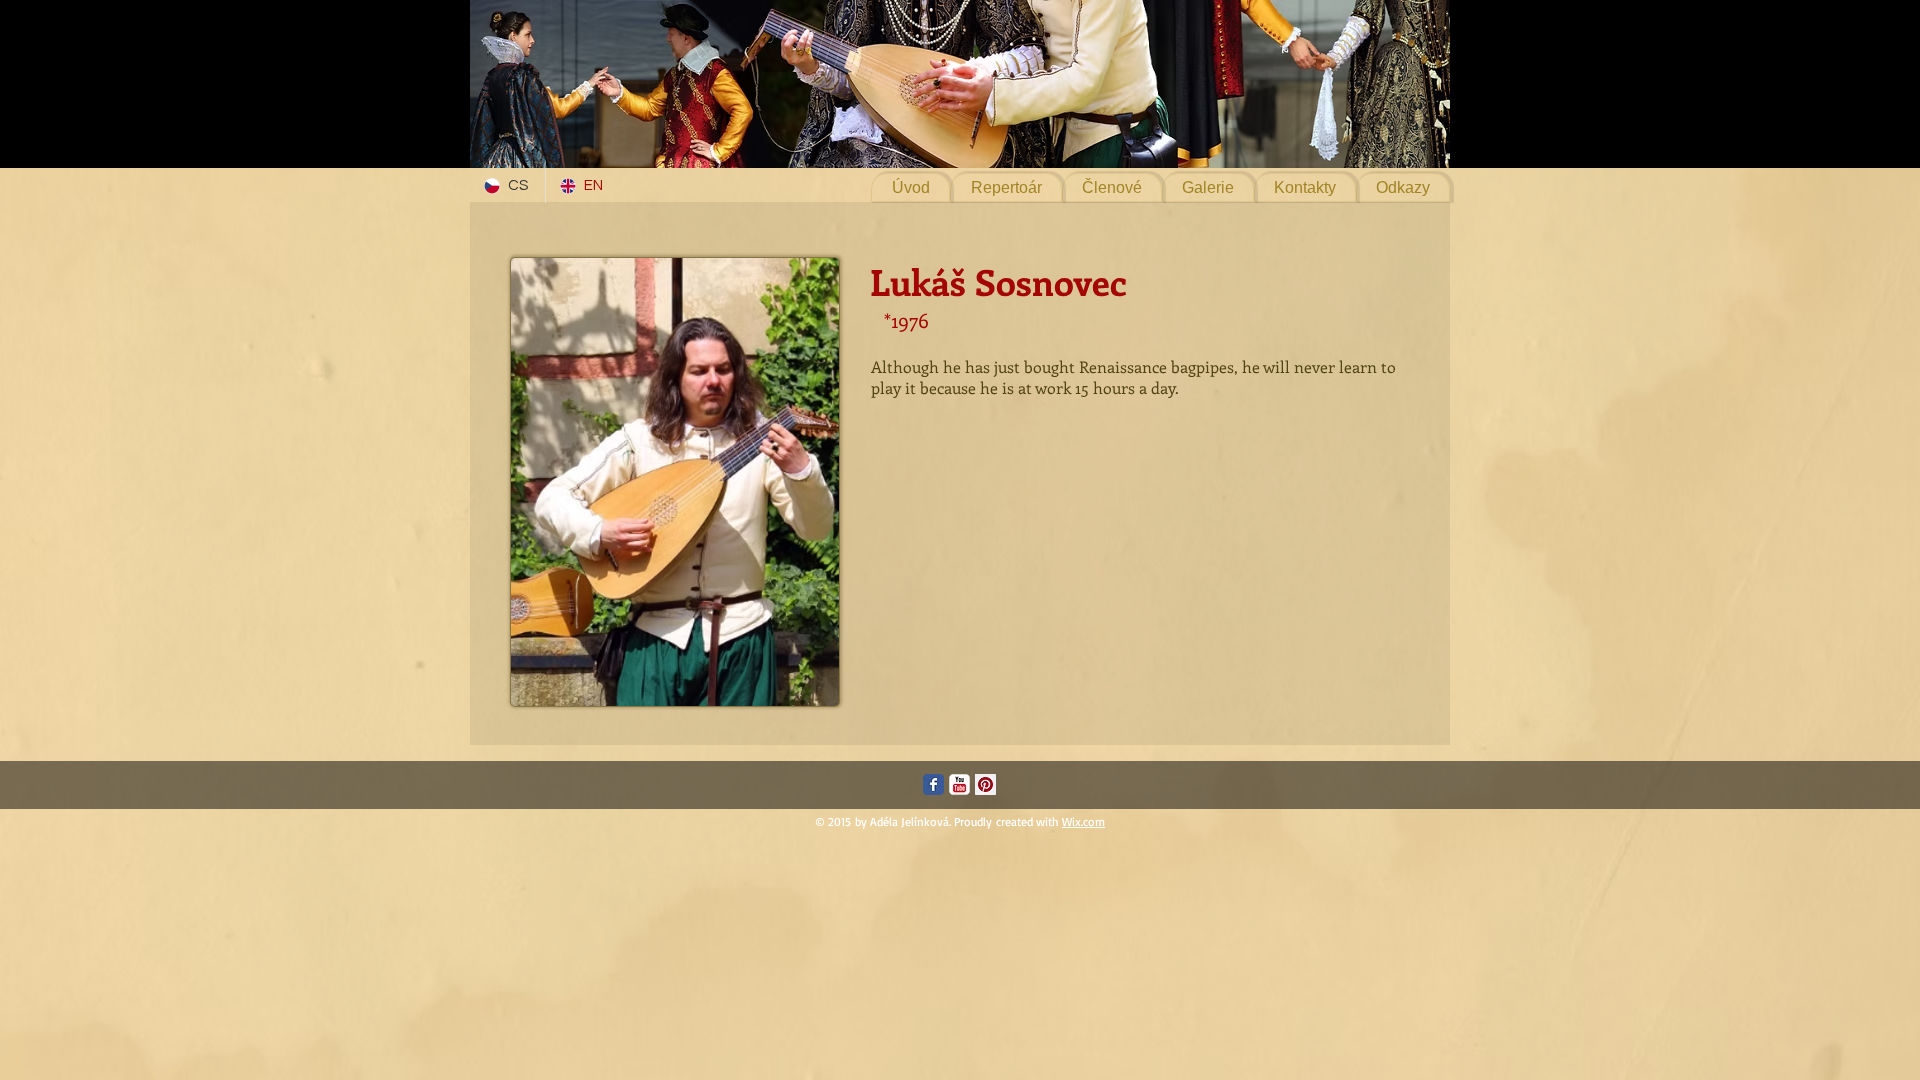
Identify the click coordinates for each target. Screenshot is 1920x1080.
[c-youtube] (959, 784)
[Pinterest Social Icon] (985, 784)
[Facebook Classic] (933, 784)
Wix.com (1083, 821)
